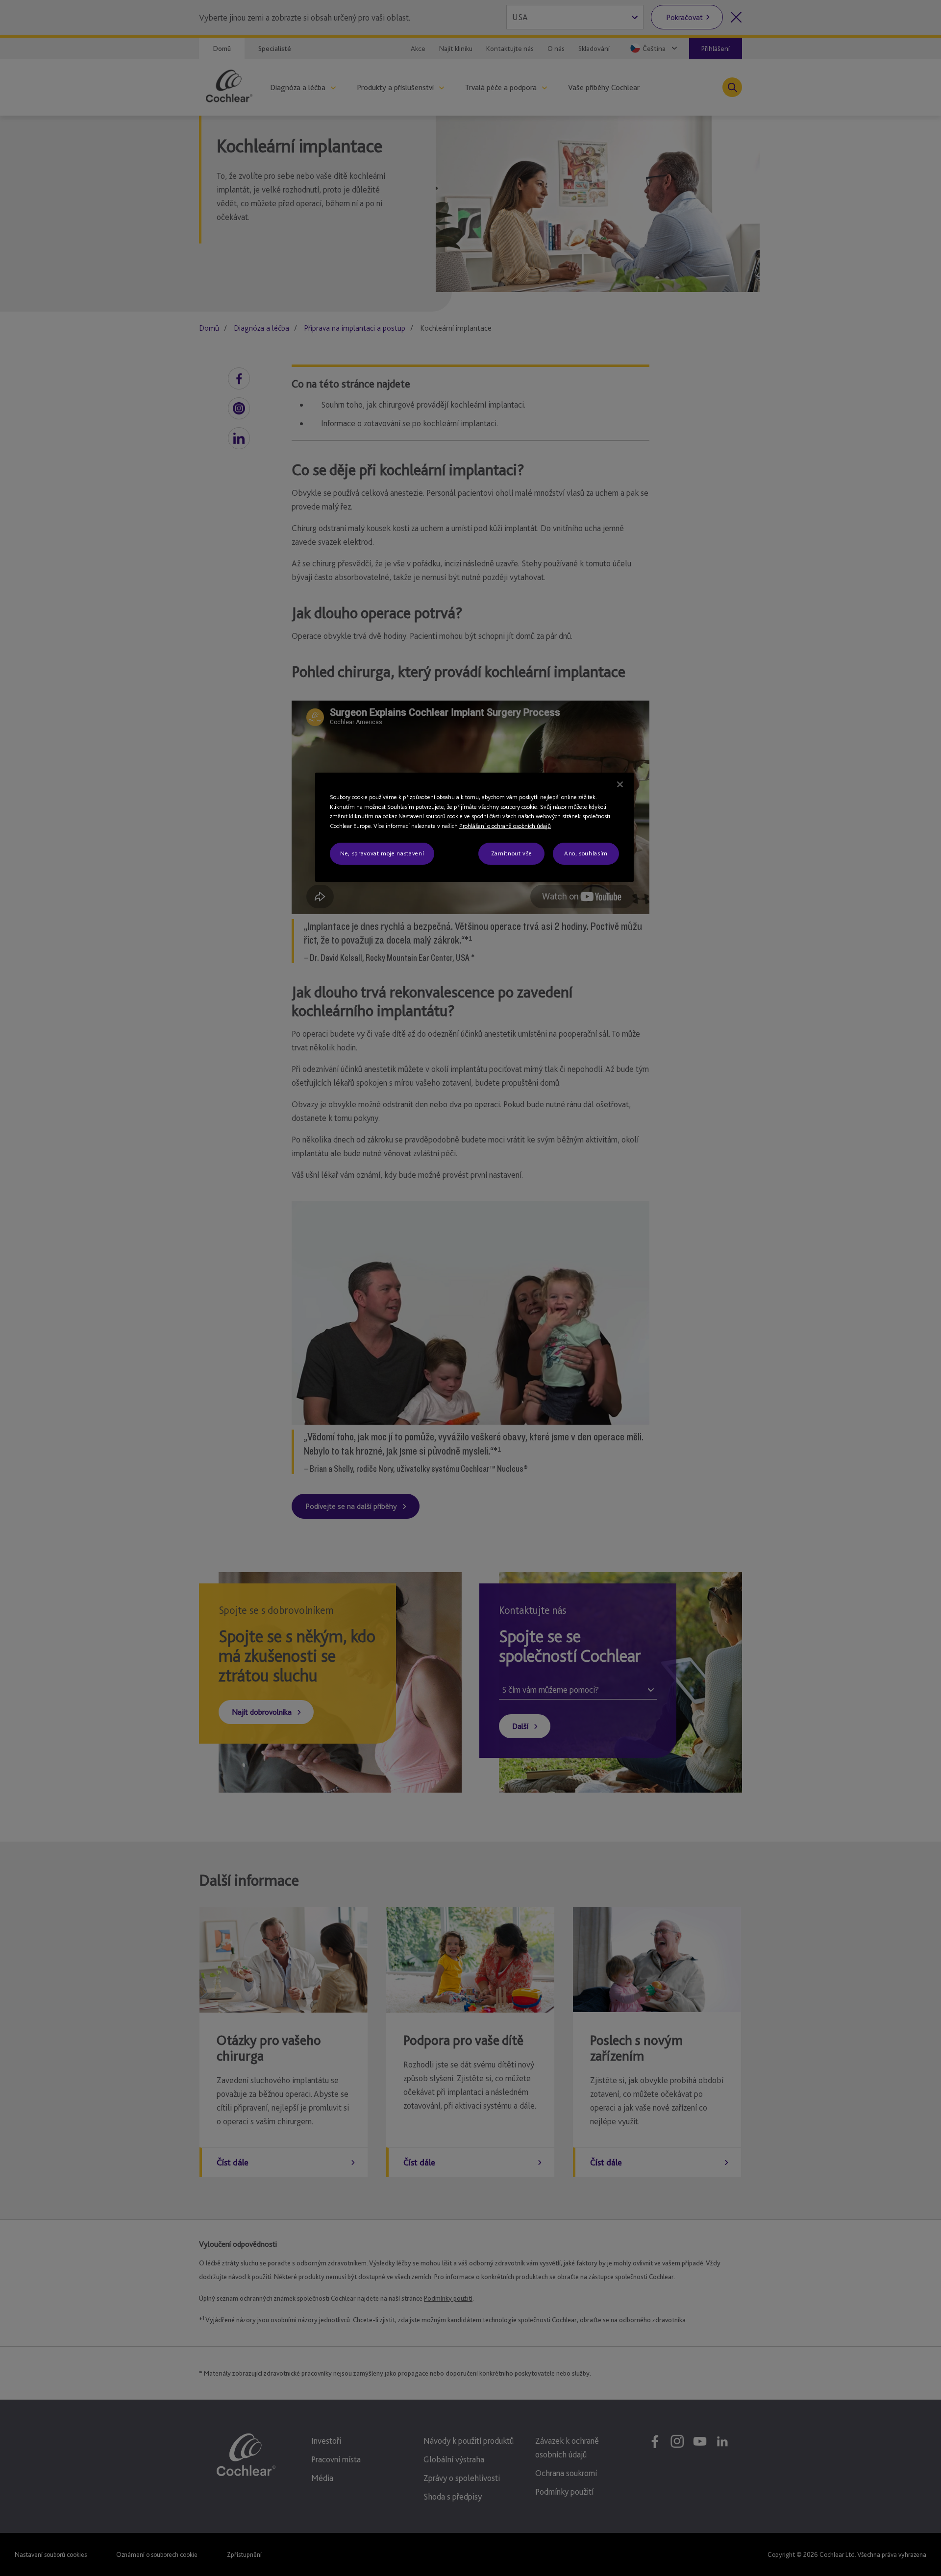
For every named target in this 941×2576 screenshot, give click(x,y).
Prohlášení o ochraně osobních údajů (505, 826)
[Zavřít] (620, 784)
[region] (474, 827)
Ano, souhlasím (586, 853)
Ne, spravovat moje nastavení (382, 853)
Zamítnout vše (511, 853)
